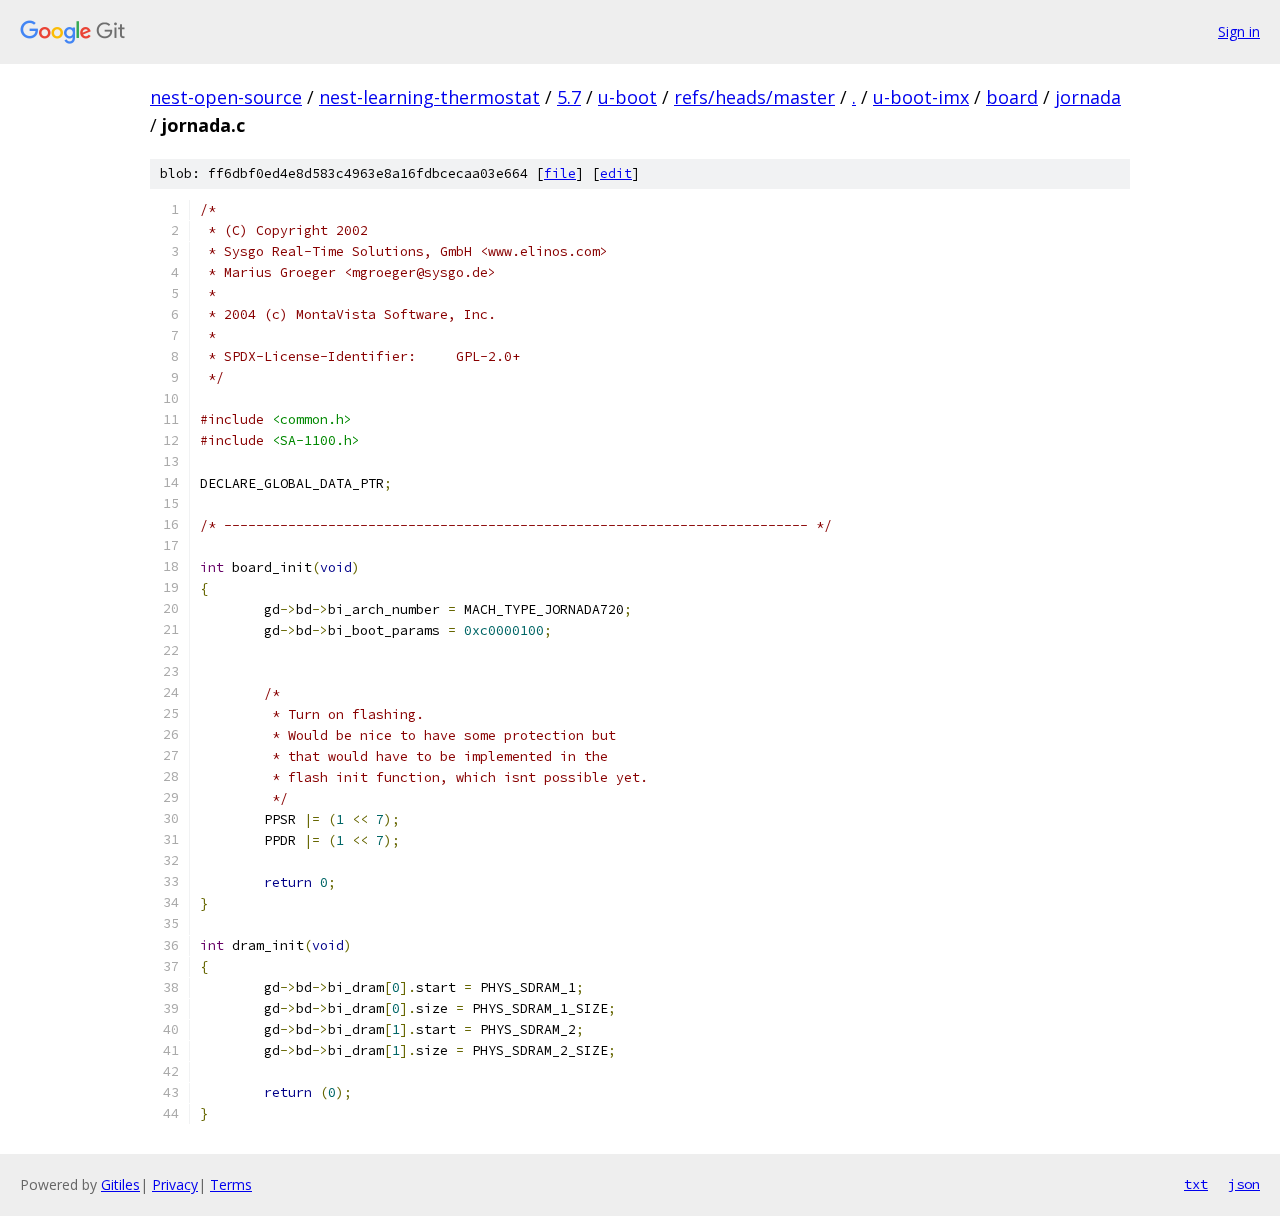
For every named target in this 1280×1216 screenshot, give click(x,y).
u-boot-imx (921, 97)
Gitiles (120, 1184)
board (1012, 97)
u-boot (627, 97)
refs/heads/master (754, 97)
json (1244, 1184)
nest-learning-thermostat (429, 97)
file (560, 173)
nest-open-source (226, 97)
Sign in (1239, 31)
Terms (231, 1184)
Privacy (175, 1184)
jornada (1088, 97)
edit (616, 173)
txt (1196, 1184)
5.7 (569, 97)
